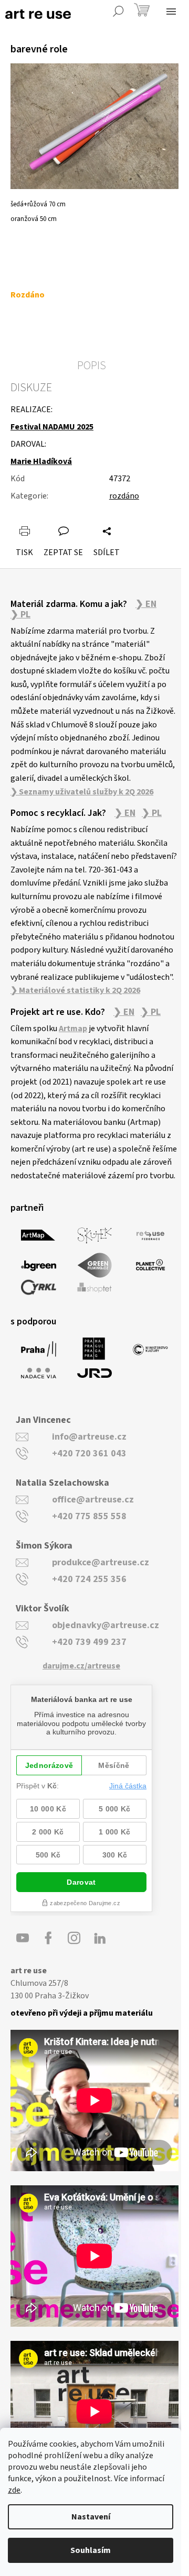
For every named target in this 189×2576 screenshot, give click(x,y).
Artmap (73, 1029)
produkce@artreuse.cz (101, 1562)
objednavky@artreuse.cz (106, 1625)
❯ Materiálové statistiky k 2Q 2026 (75, 990)
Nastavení (91, 2517)
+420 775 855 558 (89, 1516)
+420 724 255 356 (89, 1579)
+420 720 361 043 (89, 1453)
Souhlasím (91, 2550)
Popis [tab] (92, 366)
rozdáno (124, 496)
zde (14, 2490)
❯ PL (20, 615)
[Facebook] (48, 1938)
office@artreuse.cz (93, 1500)
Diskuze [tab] (31, 388)
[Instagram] (74, 1938)
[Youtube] (23, 1938)
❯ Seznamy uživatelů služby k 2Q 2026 (82, 792)
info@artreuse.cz (89, 1437)
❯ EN (146, 604)
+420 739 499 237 (89, 1642)
